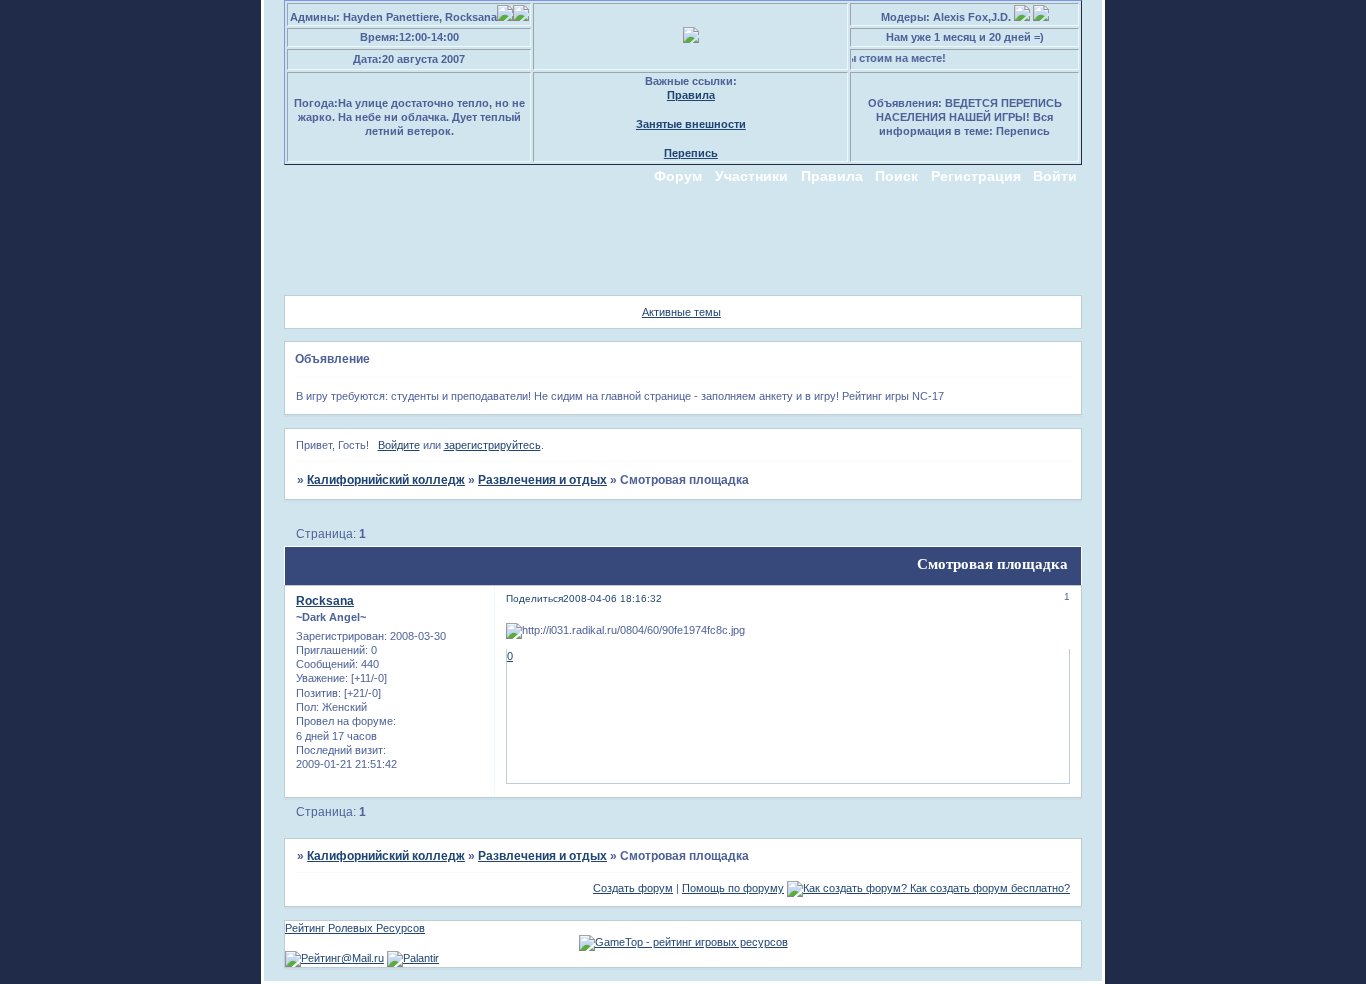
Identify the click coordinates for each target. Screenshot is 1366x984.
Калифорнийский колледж (386, 480)
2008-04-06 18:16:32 (612, 598)
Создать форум (633, 888)
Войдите (399, 445)
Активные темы (681, 312)
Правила (691, 95)
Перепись (691, 153)
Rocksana (325, 601)
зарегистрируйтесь (492, 445)
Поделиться (534, 598)
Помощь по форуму (733, 888)
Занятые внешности (691, 124)
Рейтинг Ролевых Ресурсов (355, 928)
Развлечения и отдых (542, 480)
